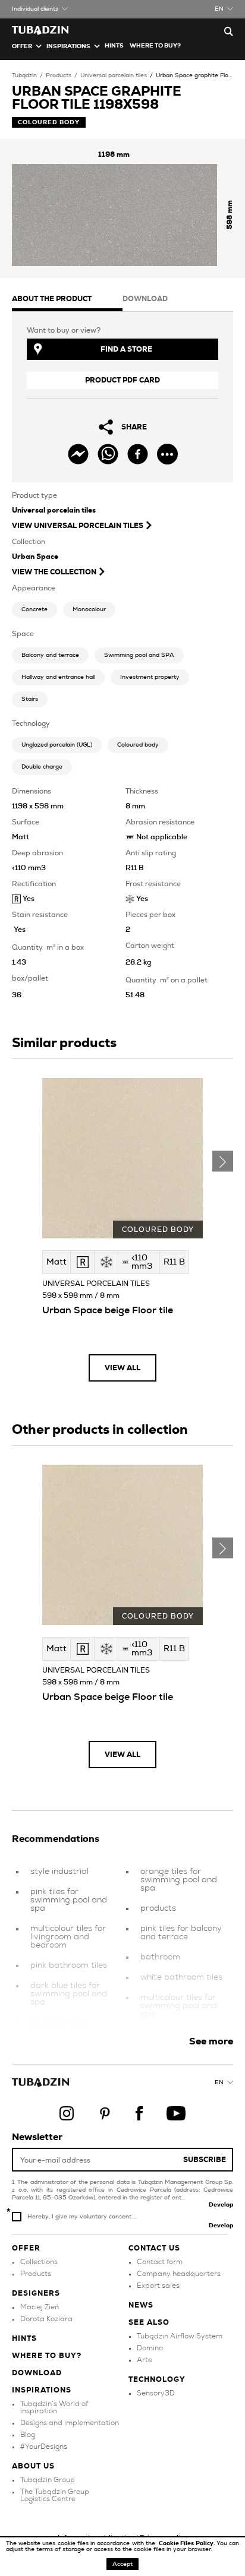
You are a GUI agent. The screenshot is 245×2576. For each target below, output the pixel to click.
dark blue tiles (58, 2022)
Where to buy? (155, 46)
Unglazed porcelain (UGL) (57, 745)
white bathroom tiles (181, 1977)
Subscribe (205, 2160)
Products (59, 75)
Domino (150, 2348)
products (158, 1908)
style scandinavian (177, 2034)
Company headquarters (179, 2274)
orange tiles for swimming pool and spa (179, 1880)
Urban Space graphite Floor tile (200, 75)
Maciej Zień (40, 2307)
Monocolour (89, 609)
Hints (114, 46)
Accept (122, 2564)
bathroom (160, 1957)
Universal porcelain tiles (114, 75)
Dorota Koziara (46, 2319)
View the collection (54, 572)
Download (37, 2373)
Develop (221, 2205)
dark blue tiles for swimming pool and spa (69, 1994)
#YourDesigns (44, 2447)
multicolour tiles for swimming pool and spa (179, 2006)
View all (122, 1368)
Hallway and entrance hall (58, 677)
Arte (145, 2360)
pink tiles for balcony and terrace (181, 1933)
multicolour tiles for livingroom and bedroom (68, 1937)
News (141, 2305)
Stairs (30, 699)
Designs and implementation (70, 2423)
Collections (39, 2262)
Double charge (42, 767)
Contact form (160, 2262)
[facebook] (138, 454)
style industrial (59, 1872)
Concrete (34, 609)
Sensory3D (156, 2393)
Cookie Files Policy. (188, 2543)
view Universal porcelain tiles (78, 526)
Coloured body (138, 745)
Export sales (158, 2286)
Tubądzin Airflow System (180, 2336)
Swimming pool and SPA (139, 655)
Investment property (150, 677)
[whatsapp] (108, 454)
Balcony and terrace (50, 655)
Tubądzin (24, 75)
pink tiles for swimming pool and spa (69, 1900)
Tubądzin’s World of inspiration (54, 2407)
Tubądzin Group (48, 2480)
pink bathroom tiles (69, 1965)
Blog (28, 2435)
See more (211, 2041)
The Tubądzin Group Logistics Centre (55, 2495)
